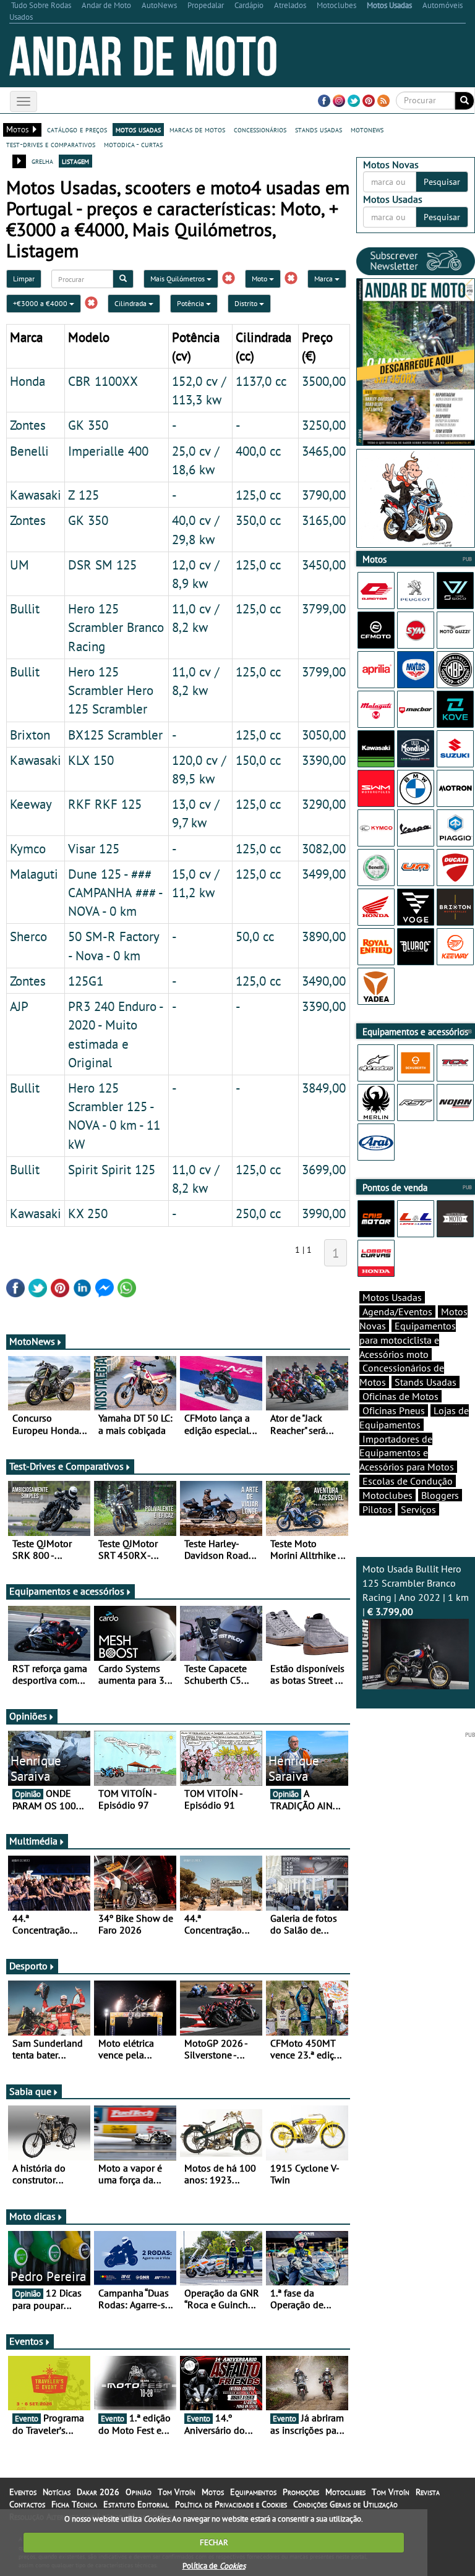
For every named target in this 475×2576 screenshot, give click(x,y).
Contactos (27, 2504)
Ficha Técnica (74, 2504)
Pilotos (377, 1509)
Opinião (139, 2492)
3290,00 (324, 804)
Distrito (247, 303)
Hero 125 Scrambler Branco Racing (116, 627)
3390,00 (324, 760)
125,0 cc (258, 495)
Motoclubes (387, 1495)
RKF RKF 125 (105, 804)
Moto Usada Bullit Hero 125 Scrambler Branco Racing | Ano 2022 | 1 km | (416, 1590)
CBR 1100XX (103, 381)
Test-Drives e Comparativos (66, 1466)
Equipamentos (253, 2492)
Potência (191, 303)
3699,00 (324, 1169)
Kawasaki (36, 495)
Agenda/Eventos (397, 1311)
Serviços (418, 1509)
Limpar (24, 279)
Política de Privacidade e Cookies (231, 2504)
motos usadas (138, 129)
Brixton (30, 735)
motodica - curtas (133, 144)
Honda (28, 381)
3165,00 (324, 520)
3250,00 (324, 425)
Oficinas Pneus (394, 1410)
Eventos (26, 2341)
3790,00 (324, 495)
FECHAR (214, 2542)
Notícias (57, 2492)
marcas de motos (197, 129)
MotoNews (32, 1341)
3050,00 (324, 735)
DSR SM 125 (102, 565)
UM (19, 565)
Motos (213, 2492)
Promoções (301, 2492)
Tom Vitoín (177, 2492)
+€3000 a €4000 (41, 303)
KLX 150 (91, 760)
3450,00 (324, 565)
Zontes (28, 425)
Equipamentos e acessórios (67, 1591)
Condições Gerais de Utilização (345, 2504)
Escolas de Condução (408, 1481)
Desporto (28, 1966)
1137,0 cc (261, 381)
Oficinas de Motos (400, 1396)
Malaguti (34, 874)
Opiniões (28, 1716)
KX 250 (88, 1213)
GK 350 (88, 425)
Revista (428, 2492)
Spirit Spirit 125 (112, 1169)
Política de (214, 2566)
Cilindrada (131, 303)
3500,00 (324, 381)
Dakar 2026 (98, 2492)
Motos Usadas (392, 1297)
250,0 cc (258, 1213)
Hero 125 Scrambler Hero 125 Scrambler (111, 690)
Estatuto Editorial (136, 2504)
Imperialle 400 (108, 451)
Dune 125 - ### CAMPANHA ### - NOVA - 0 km (115, 892)
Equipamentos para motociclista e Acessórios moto (408, 1340)
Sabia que (30, 2091)
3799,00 (324, 608)
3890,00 (324, 936)
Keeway (31, 804)
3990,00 (324, 1213)
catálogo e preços (77, 129)
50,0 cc (255, 936)
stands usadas (319, 129)
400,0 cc (258, 451)
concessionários (260, 129)
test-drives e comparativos (51, 144)
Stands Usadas (426, 1382)
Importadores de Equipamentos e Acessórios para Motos (407, 1453)
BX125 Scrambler (115, 735)
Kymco (28, 848)
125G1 (86, 981)
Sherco (28, 936)
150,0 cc (258, 760)
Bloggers (440, 1495)
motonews (367, 129)
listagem (75, 161)
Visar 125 (94, 848)
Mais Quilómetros (178, 279)
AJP (19, 1006)
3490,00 (324, 981)
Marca (324, 279)
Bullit (25, 608)
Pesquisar (442, 182)
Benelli (29, 451)
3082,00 (324, 848)
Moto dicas (32, 2216)
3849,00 (324, 1088)
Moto (260, 279)
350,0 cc (258, 520)
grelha (42, 161)
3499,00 (324, 874)
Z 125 (83, 495)
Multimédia (33, 1841)
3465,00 (324, 451)
